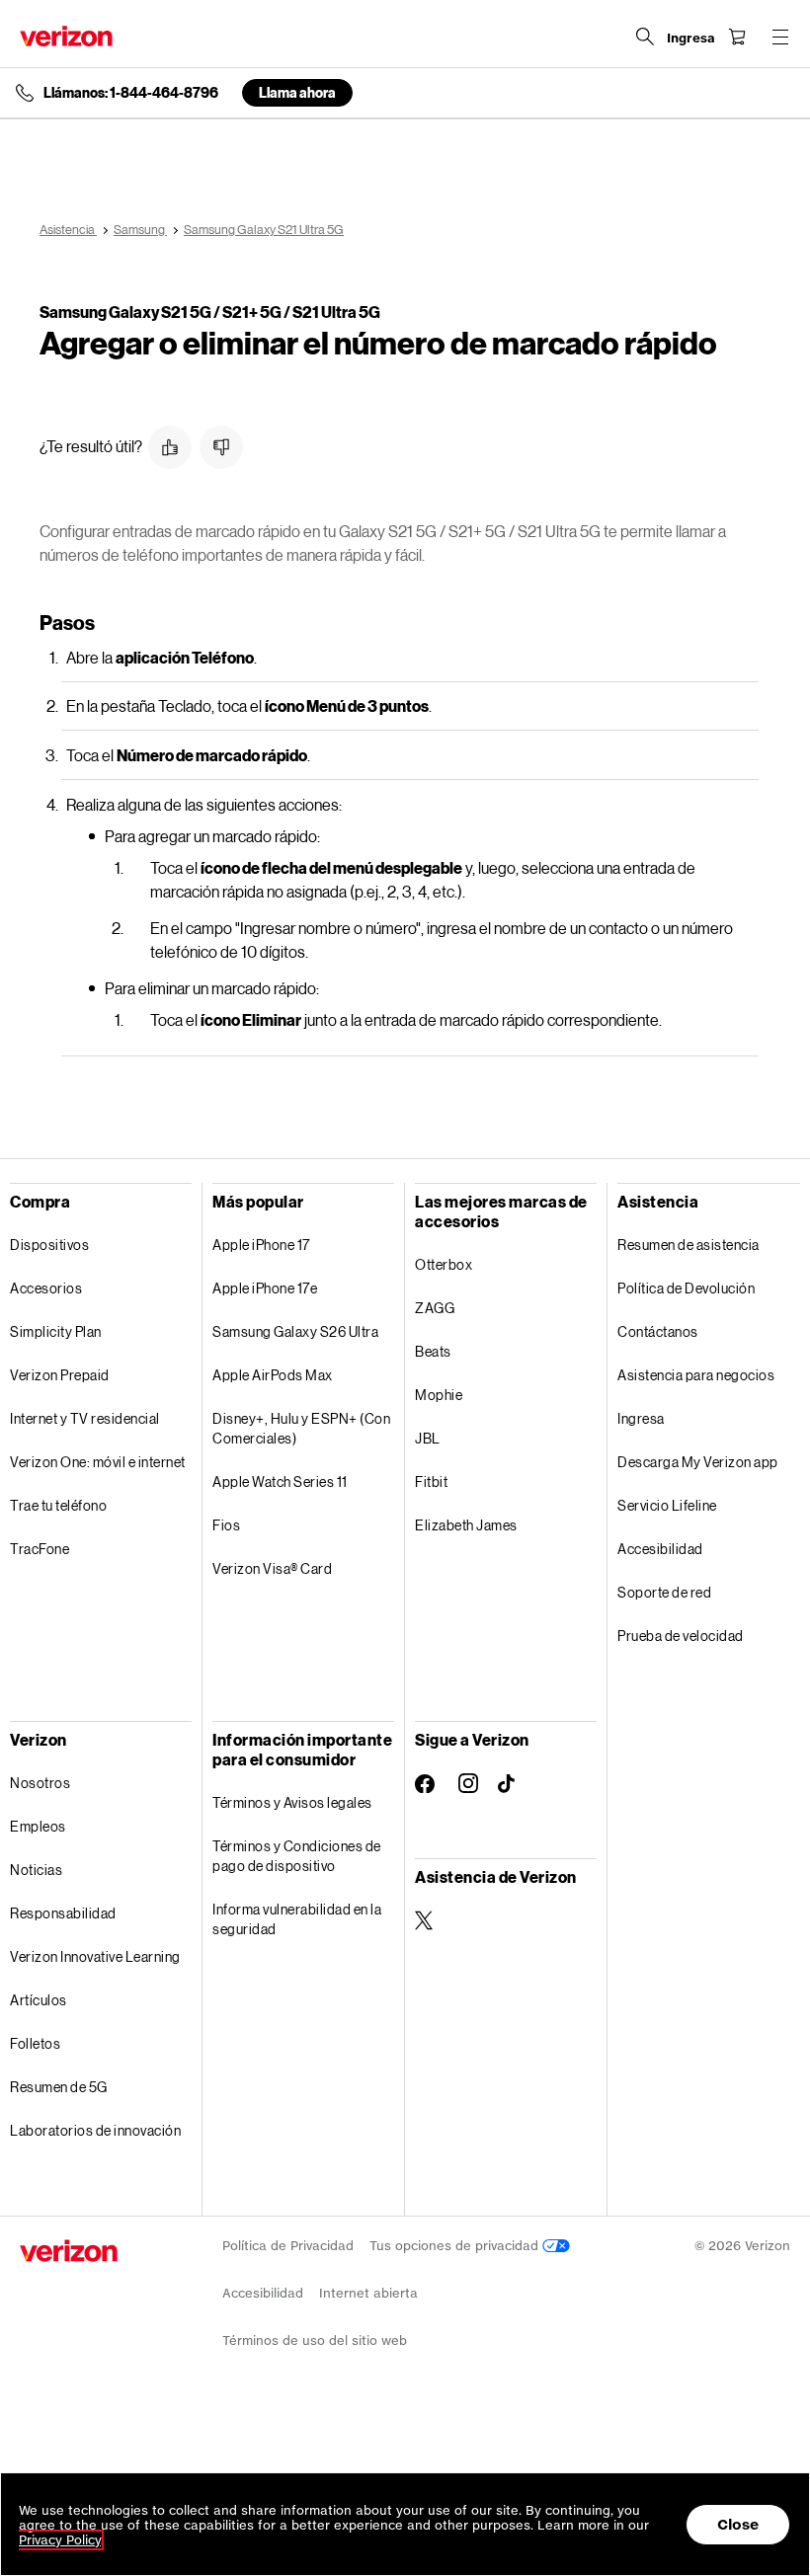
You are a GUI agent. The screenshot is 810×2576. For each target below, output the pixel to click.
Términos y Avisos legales (292, 1802)
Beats (433, 1351)
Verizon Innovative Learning (95, 1956)
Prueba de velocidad (681, 1636)
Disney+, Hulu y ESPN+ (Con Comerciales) (301, 1428)
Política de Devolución (686, 1288)
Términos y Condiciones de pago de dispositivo (297, 1856)
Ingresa (641, 1418)
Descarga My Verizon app (698, 1462)
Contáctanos (658, 1331)
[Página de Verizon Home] (66, 36)
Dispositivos (49, 1245)
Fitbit (431, 1482)
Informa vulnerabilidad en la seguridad (297, 1919)
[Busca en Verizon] (645, 37)
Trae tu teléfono (58, 1505)
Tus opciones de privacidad (456, 2246)
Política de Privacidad (288, 2246)
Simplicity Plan (56, 1331)
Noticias (36, 1870)
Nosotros (40, 1783)
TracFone (40, 1549)
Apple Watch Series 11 (280, 1482)
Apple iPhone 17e (265, 1288)
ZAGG (435, 1308)
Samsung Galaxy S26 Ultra (295, 1331)
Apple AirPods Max (273, 1375)
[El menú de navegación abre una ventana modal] (780, 37)
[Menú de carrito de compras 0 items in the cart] (737, 37)
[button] (170, 447)
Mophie (439, 1395)
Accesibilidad (660, 1549)
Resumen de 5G (59, 2087)
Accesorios (46, 1288)
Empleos (38, 1826)
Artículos (39, 2000)
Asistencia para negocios (696, 1375)
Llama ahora (297, 92)
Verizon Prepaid (60, 1375)
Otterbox (444, 1264)
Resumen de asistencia (688, 1245)
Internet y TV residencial (85, 1418)
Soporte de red (664, 1592)
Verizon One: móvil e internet (98, 1462)
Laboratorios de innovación (95, 2130)
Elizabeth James (466, 1525)
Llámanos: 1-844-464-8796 (131, 93)
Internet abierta (368, 2293)
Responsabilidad (63, 1913)
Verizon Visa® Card (272, 1568)
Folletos (35, 2043)
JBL (428, 1438)
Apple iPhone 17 (261, 1245)
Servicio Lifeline (667, 1505)
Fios (226, 1525)
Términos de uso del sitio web (315, 2341)
